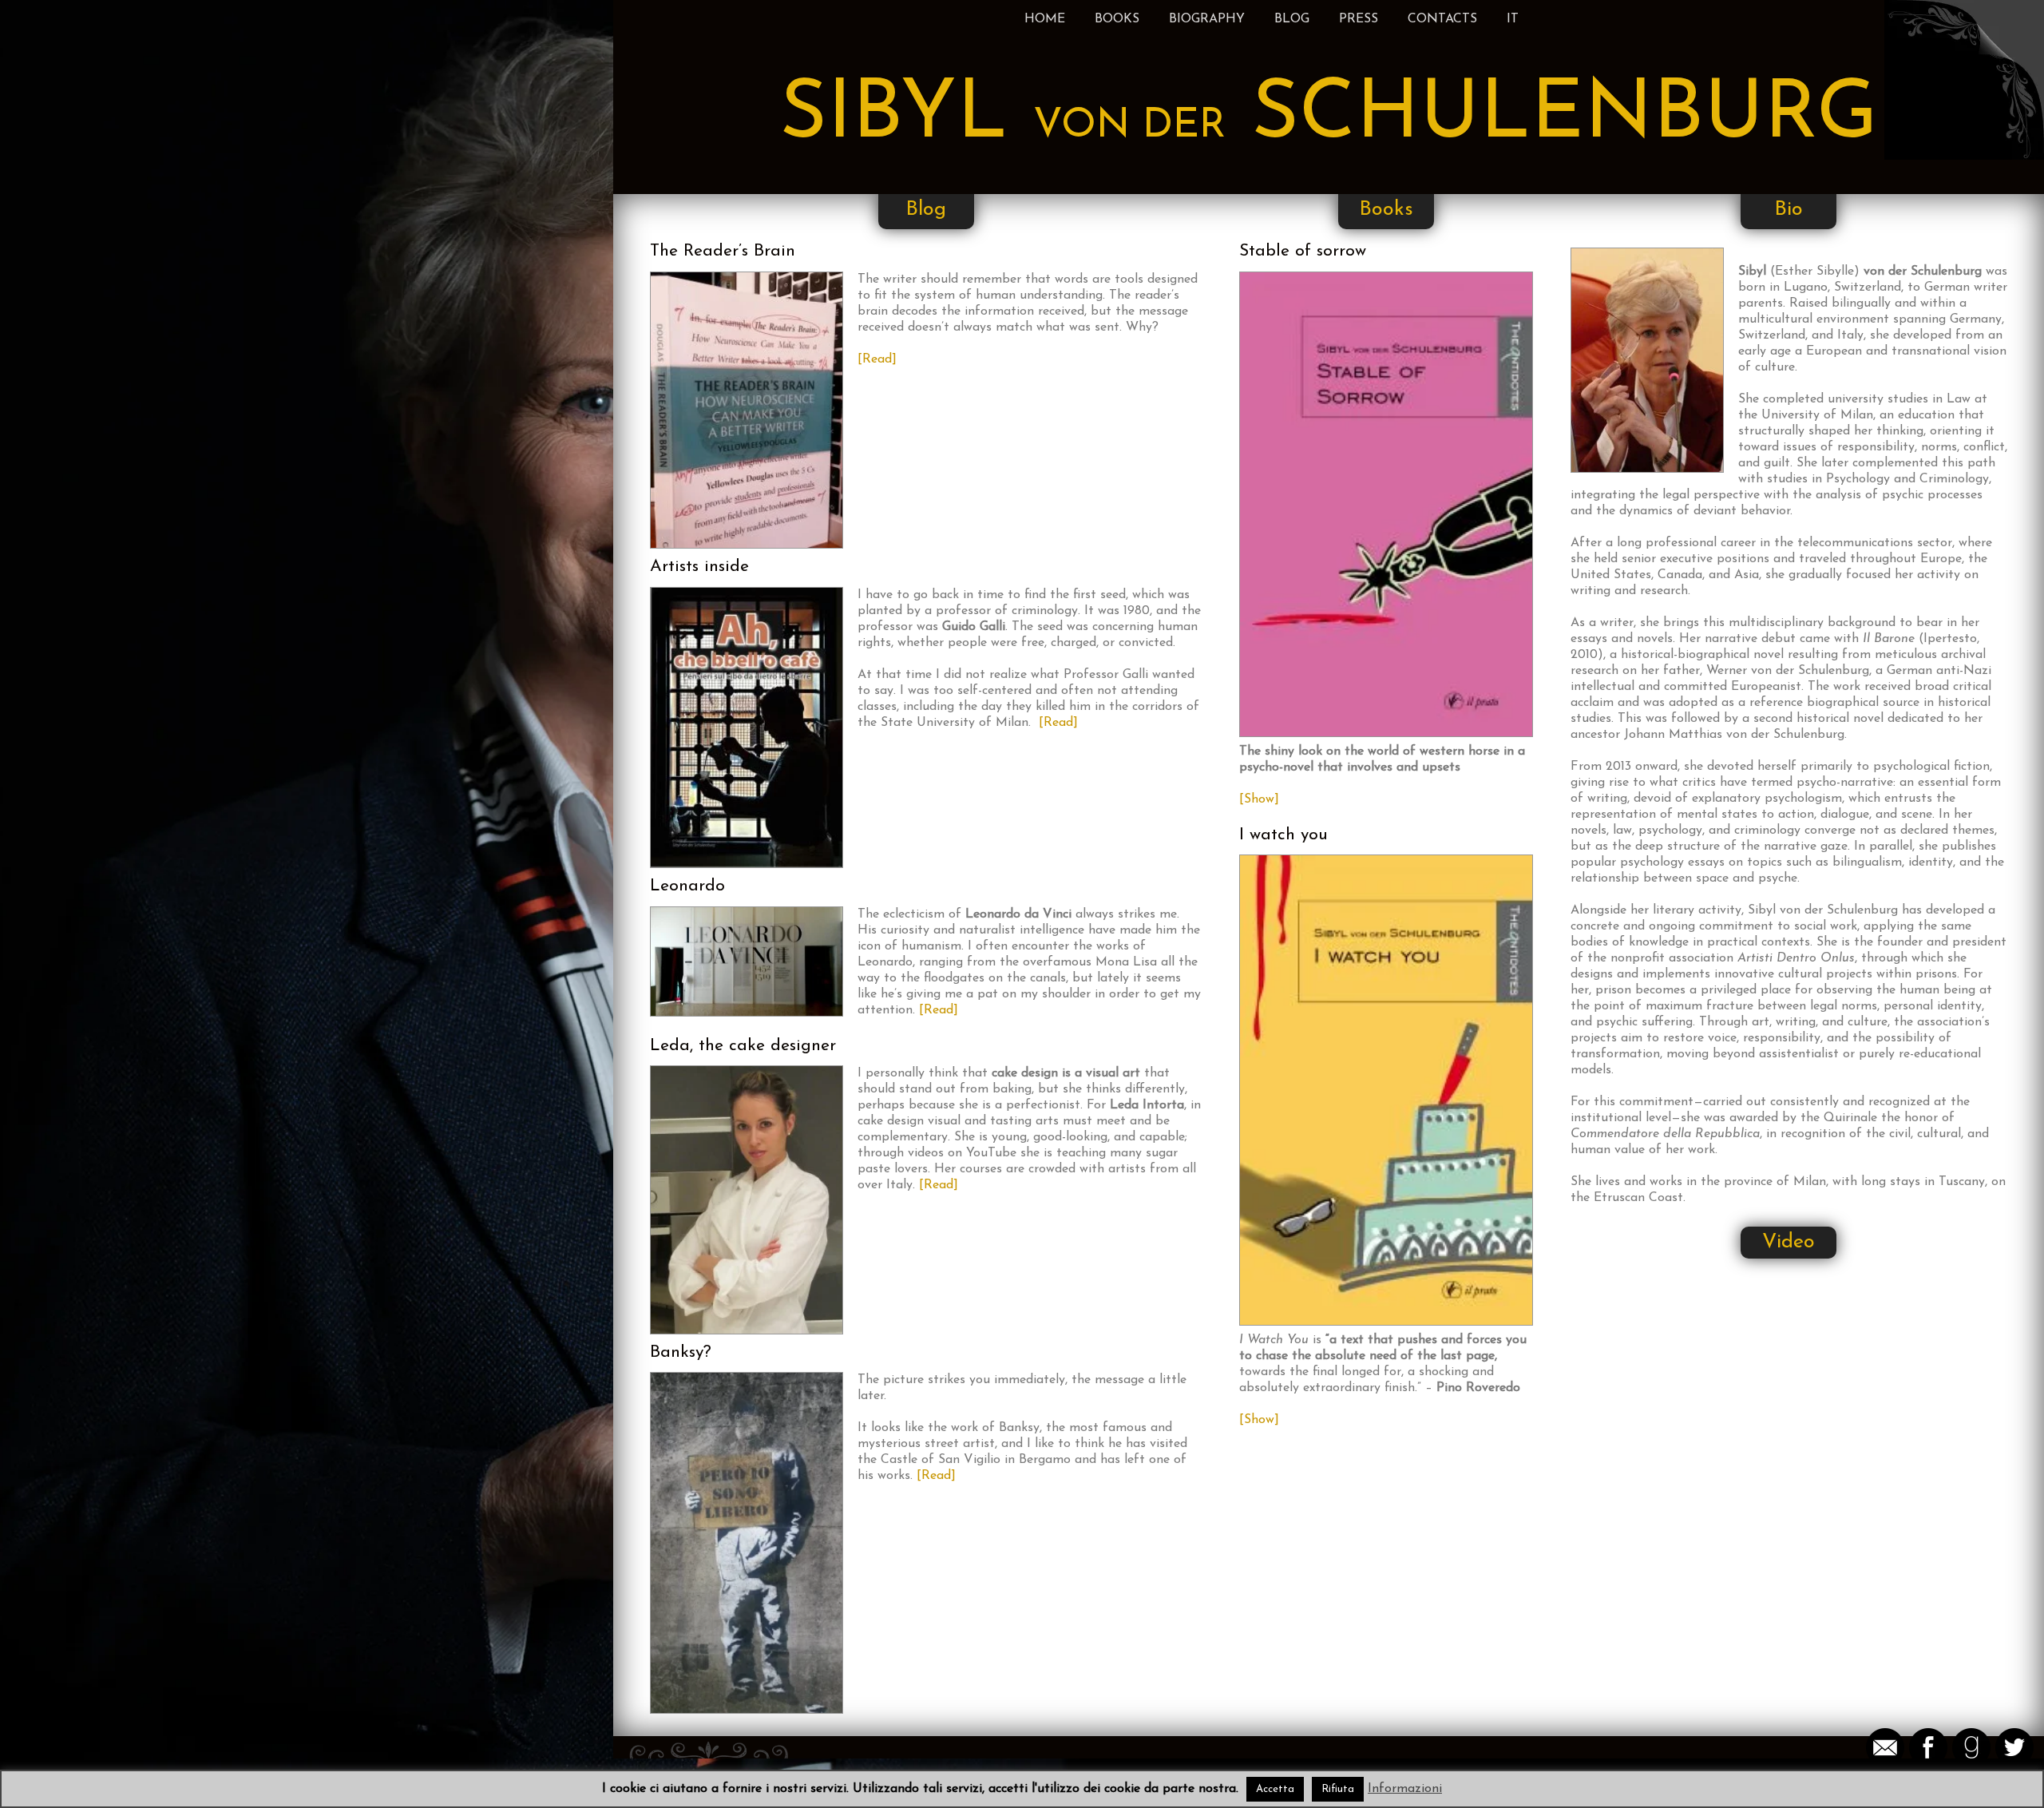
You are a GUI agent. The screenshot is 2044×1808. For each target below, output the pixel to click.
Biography (1207, 19)
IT (1513, 19)
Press (1359, 19)
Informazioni (1405, 1789)
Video (1788, 1242)
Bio (1788, 210)
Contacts (1442, 19)
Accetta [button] (1275, 1789)
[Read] (877, 359)
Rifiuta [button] (1338, 1789)
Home (1045, 19)
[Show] (1259, 799)
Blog (1292, 19)
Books (1117, 19)
